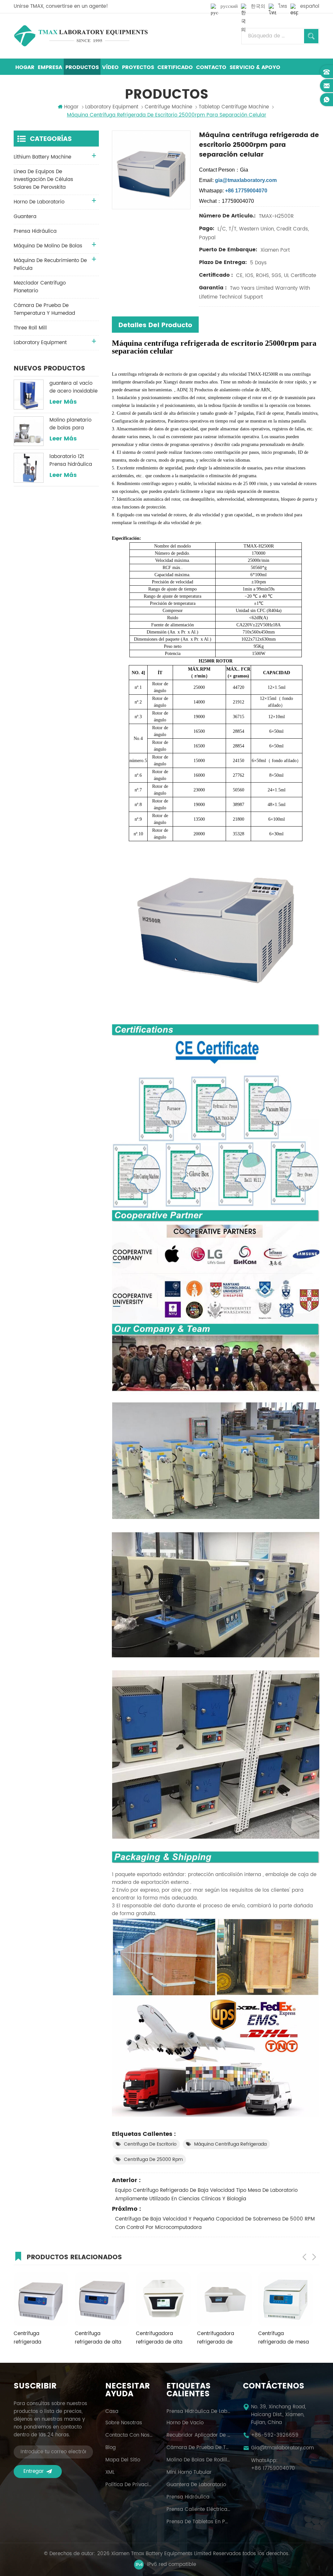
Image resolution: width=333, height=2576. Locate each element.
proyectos (138, 67)
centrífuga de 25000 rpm (153, 2159)
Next (314, 2257)
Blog (111, 2448)
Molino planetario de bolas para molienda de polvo (72, 424)
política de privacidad (130, 2485)
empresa (50, 67)
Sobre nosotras (124, 2423)
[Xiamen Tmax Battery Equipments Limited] (81, 36)
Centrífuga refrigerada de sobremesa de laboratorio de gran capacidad (282, 2338)
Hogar (25, 67)
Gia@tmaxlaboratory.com (282, 2448)
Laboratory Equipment (112, 107)
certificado (175, 67)
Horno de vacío (185, 2423)
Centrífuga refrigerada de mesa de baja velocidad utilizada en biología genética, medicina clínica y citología (222, 2338)
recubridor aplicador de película (199, 2435)
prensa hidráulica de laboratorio (199, 2412)
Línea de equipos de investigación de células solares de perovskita (43, 180)
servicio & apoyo (255, 67)
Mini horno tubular (189, 2472)
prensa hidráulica (35, 231)
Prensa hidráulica (188, 2497)
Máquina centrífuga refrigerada (230, 2144)
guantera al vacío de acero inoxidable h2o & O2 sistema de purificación (73, 387)
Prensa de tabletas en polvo (199, 2522)
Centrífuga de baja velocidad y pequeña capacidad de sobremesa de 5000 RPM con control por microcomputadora (215, 2223)
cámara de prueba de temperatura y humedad (44, 309)
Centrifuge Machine (168, 107)
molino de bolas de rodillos (199, 2460)
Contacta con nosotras (130, 2435)
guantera (25, 217)
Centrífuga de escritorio (150, 2144)
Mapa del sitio (123, 2460)
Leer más (63, 402)
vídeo (110, 67)
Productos (82, 67)
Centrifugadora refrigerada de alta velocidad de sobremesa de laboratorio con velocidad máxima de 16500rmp (101, 2338)
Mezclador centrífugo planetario (40, 287)
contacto (211, 67)
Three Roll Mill (30, 328)
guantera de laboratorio (196, 2485)
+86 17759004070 (273, 2469)
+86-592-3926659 (275, 2435)
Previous (304, 2257)
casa (112, 2412)
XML (110, 2472)
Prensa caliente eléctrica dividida (199, 2510)
